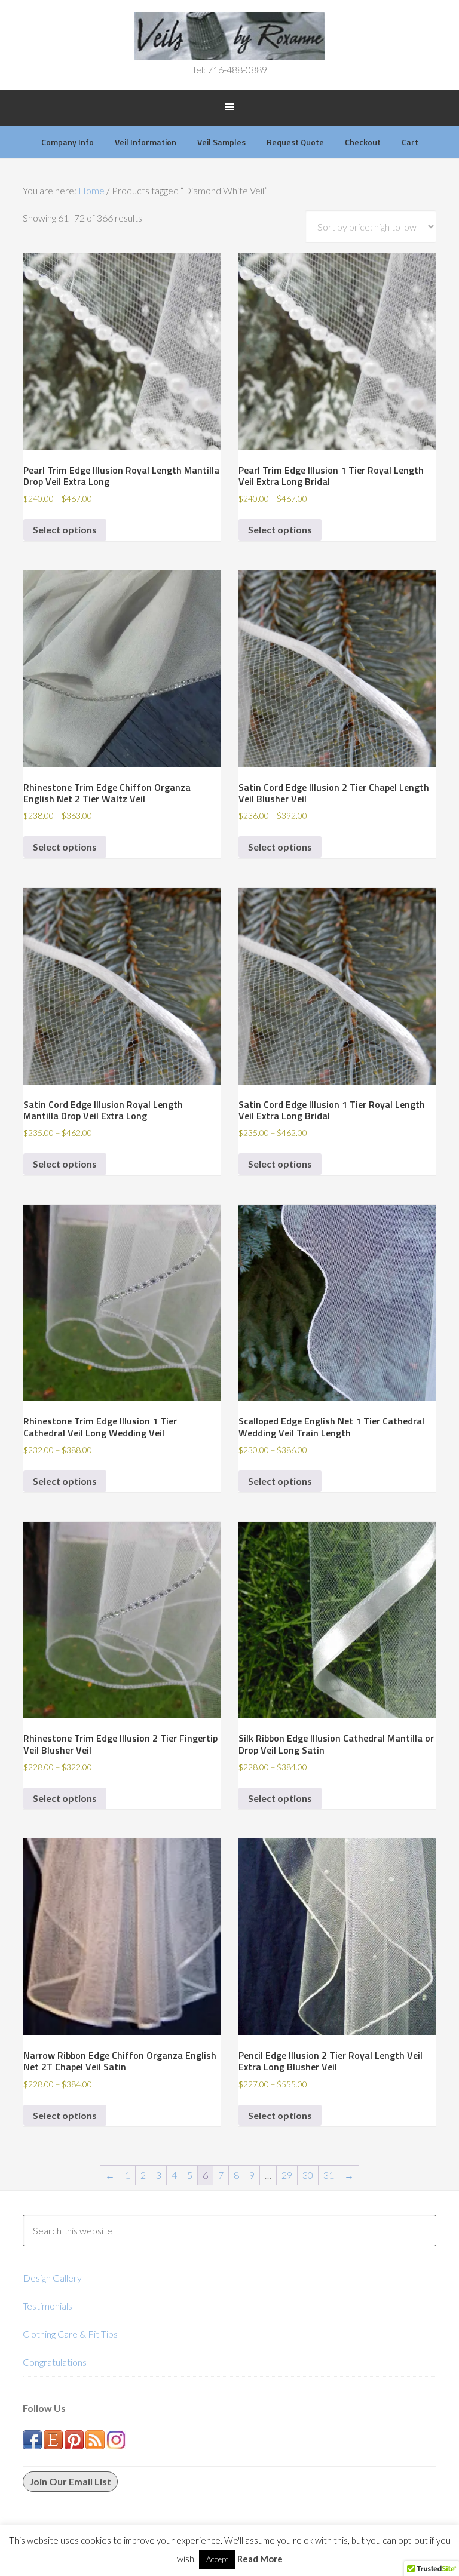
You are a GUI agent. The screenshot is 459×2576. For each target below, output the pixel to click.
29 (287, 2175)
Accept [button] (217, 2559)
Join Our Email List (70, 2481)
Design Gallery (52, 2278)
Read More (260, 2559)
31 (329, 2175)
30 (308, 2175)
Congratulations (55, 2362)
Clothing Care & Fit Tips (70, 2334)
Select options (65, 529)
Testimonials (48, 2306)
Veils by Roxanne (229, 36)
